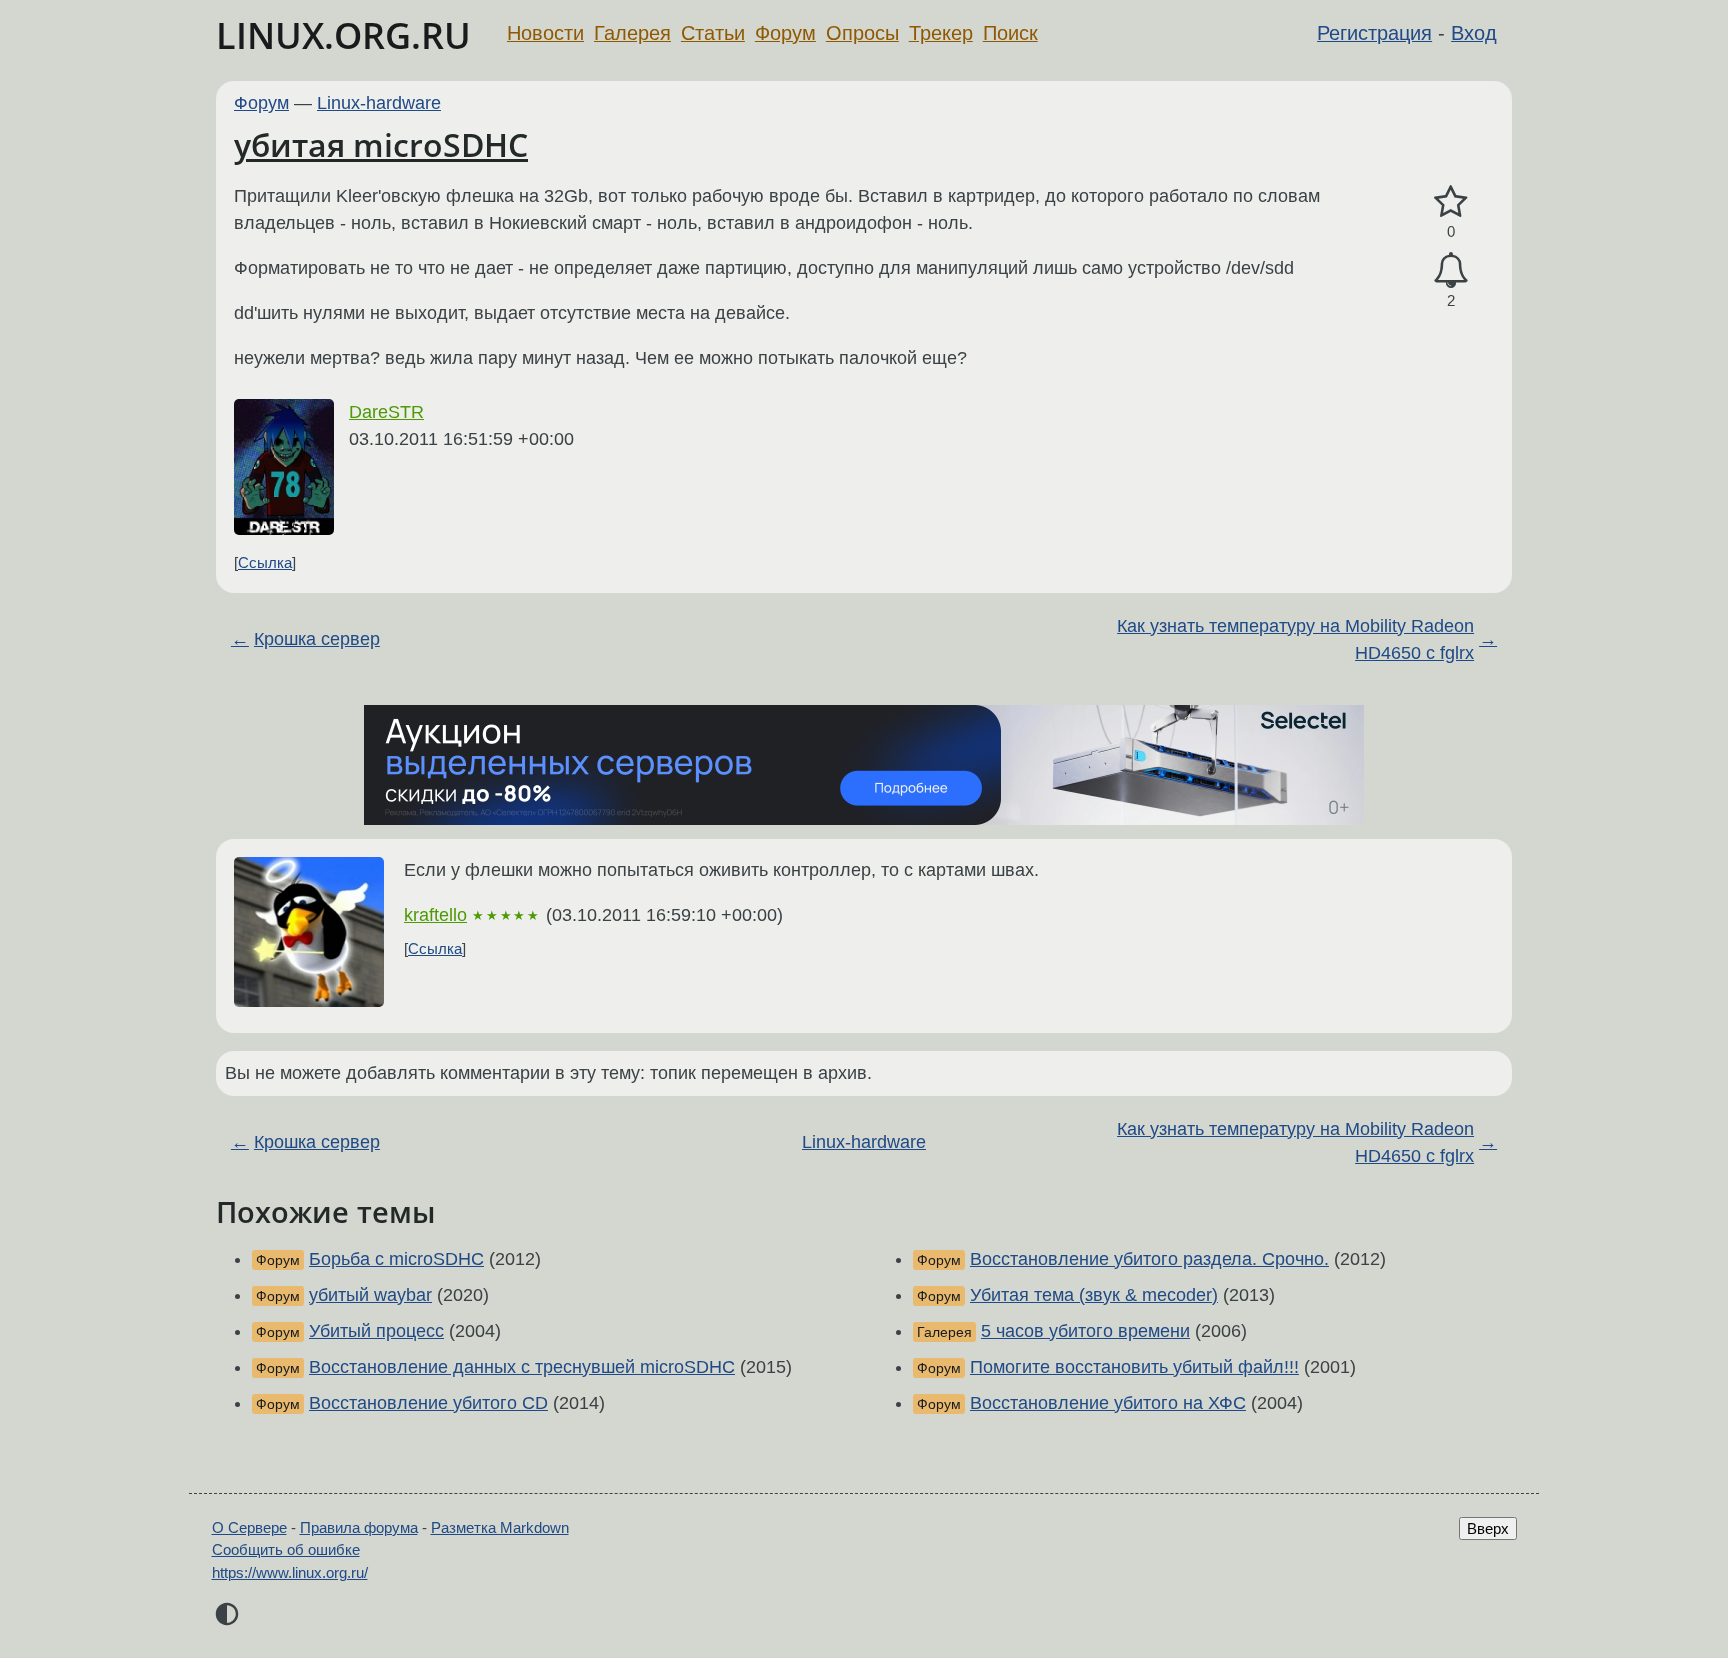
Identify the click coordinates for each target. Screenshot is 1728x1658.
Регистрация (1374, 33)
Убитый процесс (376, 1331)
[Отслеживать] (1451, 270)
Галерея (632, 33)
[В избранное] (1451, 202)
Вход (1474, 33)
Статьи (713, 33)
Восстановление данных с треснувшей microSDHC (522, 1367)
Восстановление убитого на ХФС (1108, 1403)
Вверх (1488, 1528)
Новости (545, 33)
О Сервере (249, 1527)
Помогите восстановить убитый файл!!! (1134, 1367)
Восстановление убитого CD (428, 1403)
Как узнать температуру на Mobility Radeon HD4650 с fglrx (1295, 639)
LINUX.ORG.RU (343, 35)
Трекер (941, 33)
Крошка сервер (317, 639)
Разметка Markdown (500, 1527)
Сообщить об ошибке (286, 1549)
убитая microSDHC (381, 144)
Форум (785, 33)
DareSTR (386, 412)
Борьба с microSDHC (396, 1259)
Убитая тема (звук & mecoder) (1094, 1295)
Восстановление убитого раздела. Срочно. (1149, 1259)
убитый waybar (370, 1295)
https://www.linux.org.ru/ (290, 1572)
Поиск (1010, 33)
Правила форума (359, 1527)
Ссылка (265, 562)
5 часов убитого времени (1085, 1331)
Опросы (862, 33)
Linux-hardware (379, 103)
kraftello (435, 915)
